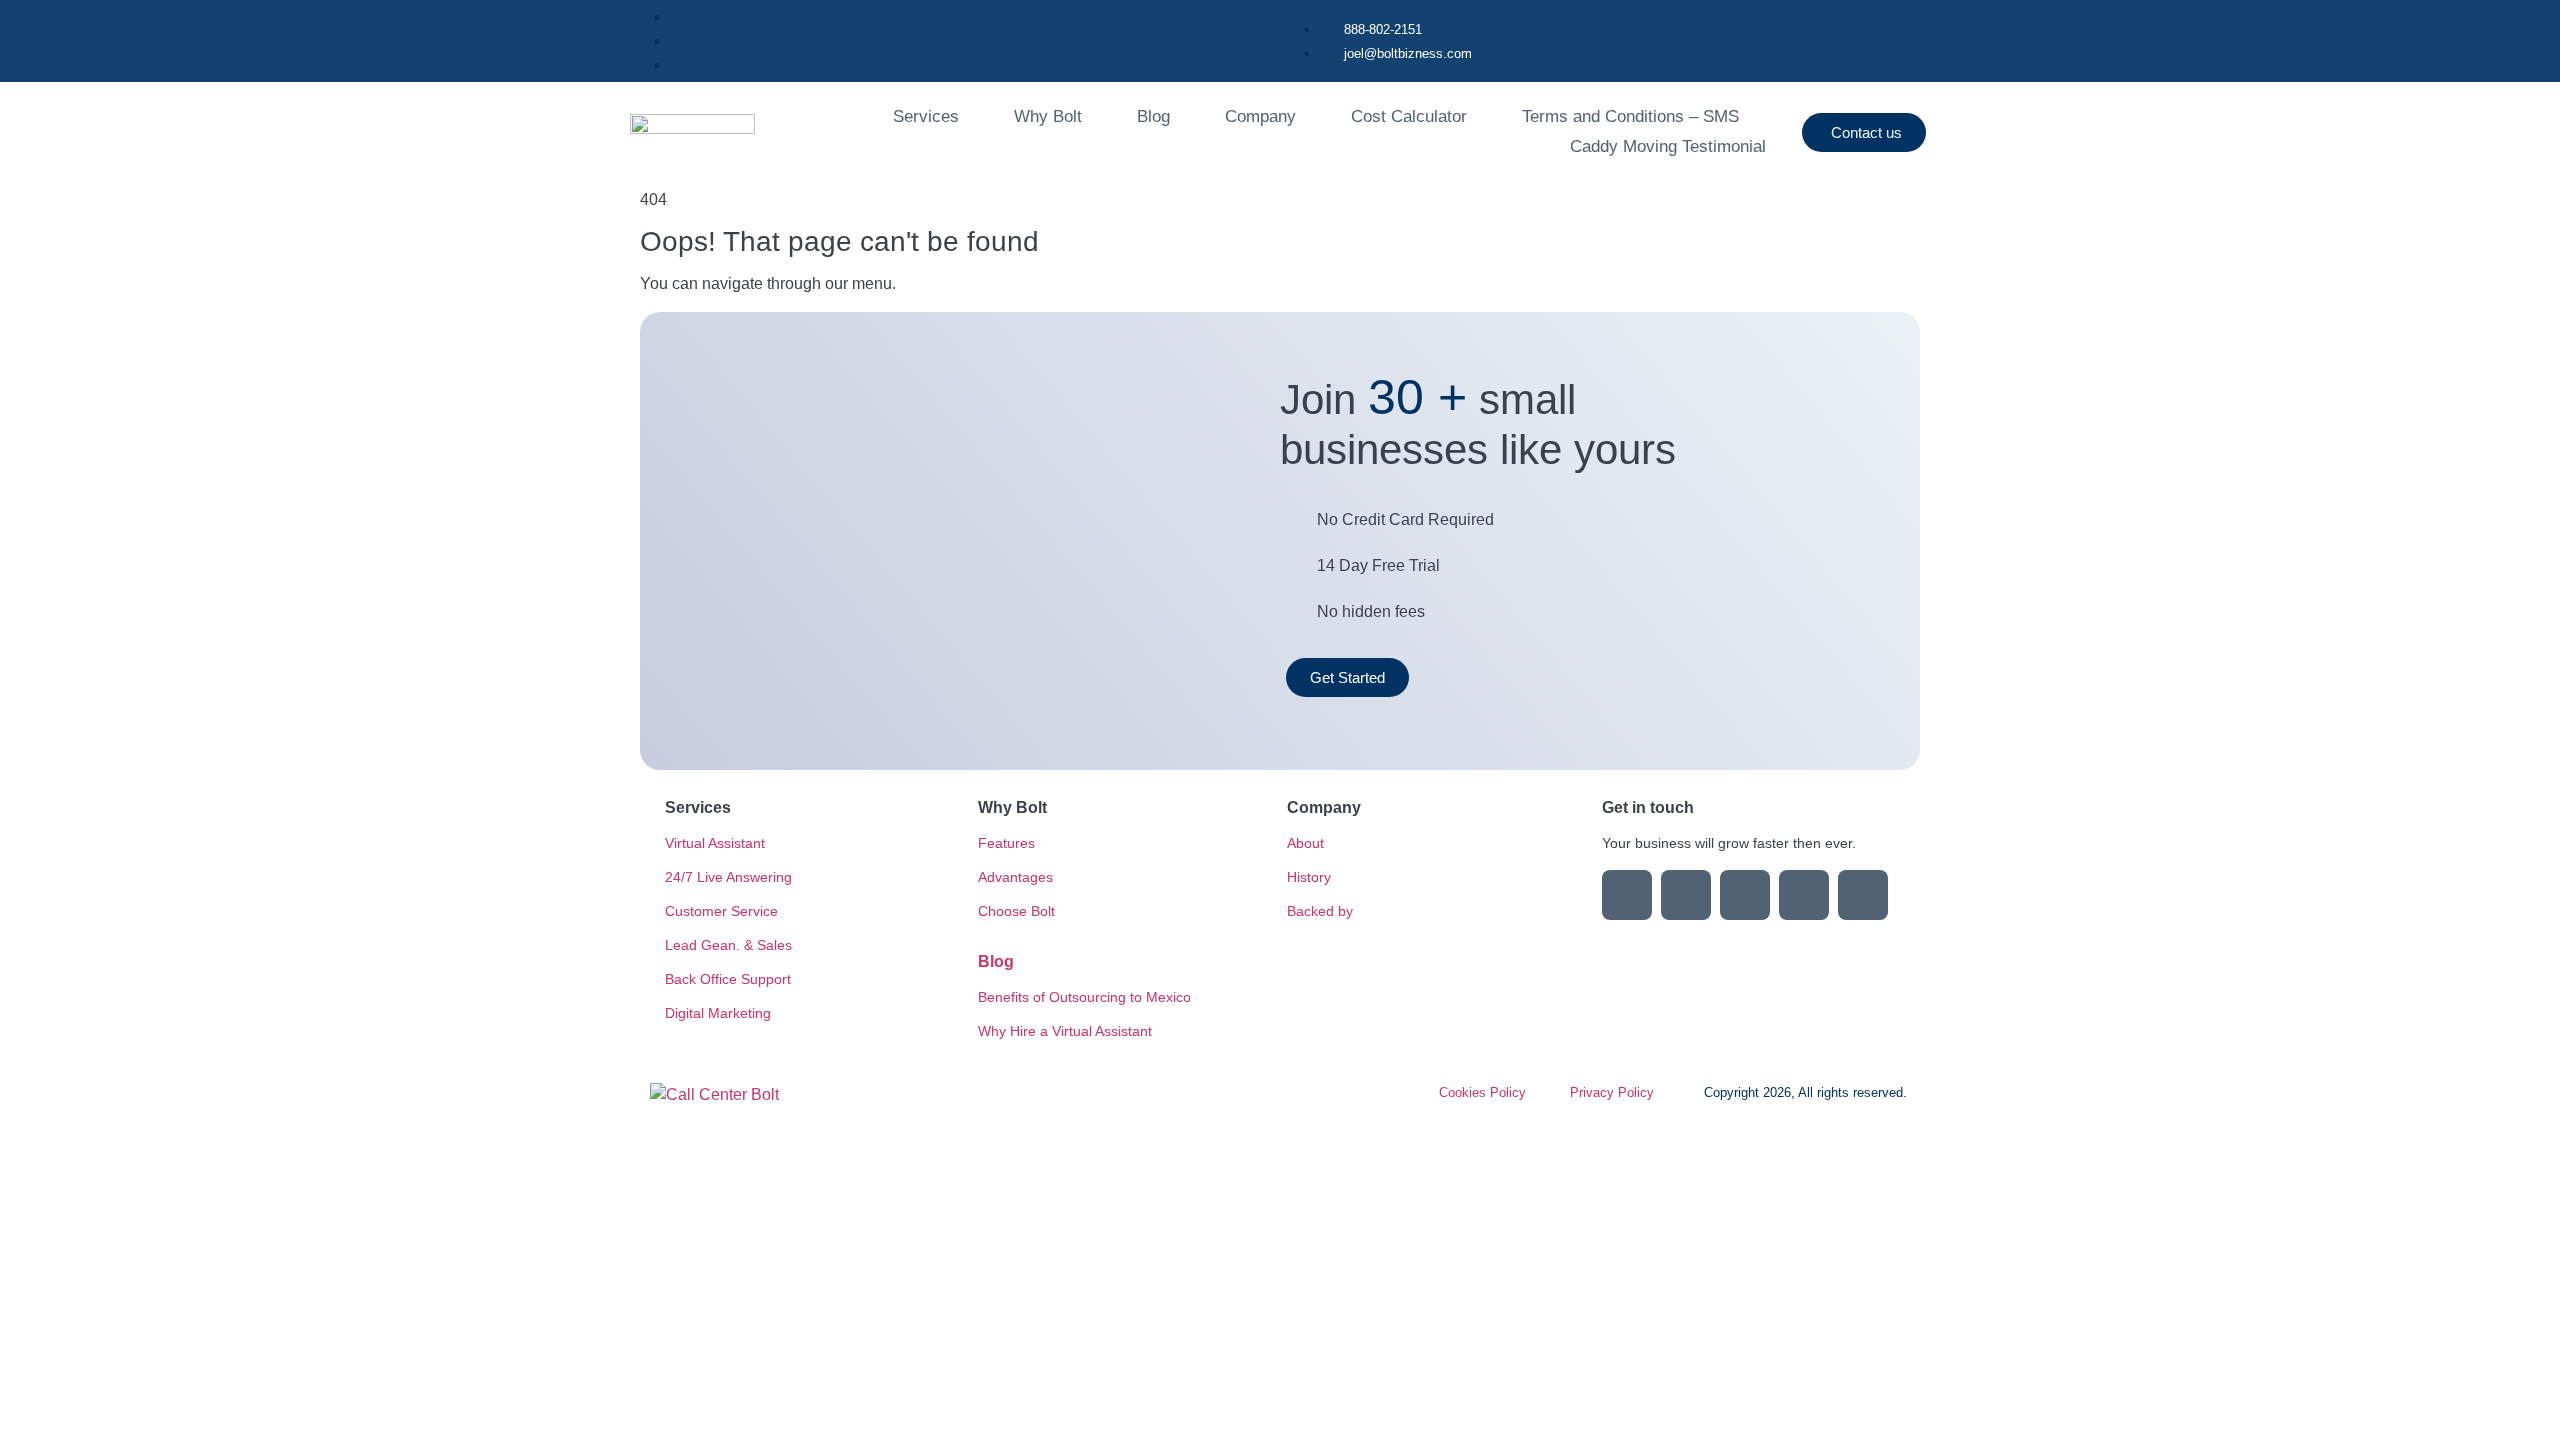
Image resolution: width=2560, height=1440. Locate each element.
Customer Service (721, 911)
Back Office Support (728, 979)
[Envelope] (1804, 895)
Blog (1153, 116)
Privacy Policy (1612, 1092)
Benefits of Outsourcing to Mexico (1084, 997)
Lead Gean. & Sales (728, 945)
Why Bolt (1048, 116)
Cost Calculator (1409, 116)
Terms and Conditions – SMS (1630, 116)
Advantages (1015, 877)
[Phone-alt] (1863, 895)
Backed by (1320, 911)
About (1305, 843)
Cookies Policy (1482, 1092)
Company (1260, 116)
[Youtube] (1745, 895)
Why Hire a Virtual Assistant (1065, 1031)
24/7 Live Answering (728, 877)
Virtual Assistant (715, 843)
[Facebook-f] (1686, 895)
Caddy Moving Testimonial (1668, 146)
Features (1006, 843)
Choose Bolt (1016, 911)
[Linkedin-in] (1627, 895)
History (1309, 877)
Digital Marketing (718, 1013)
